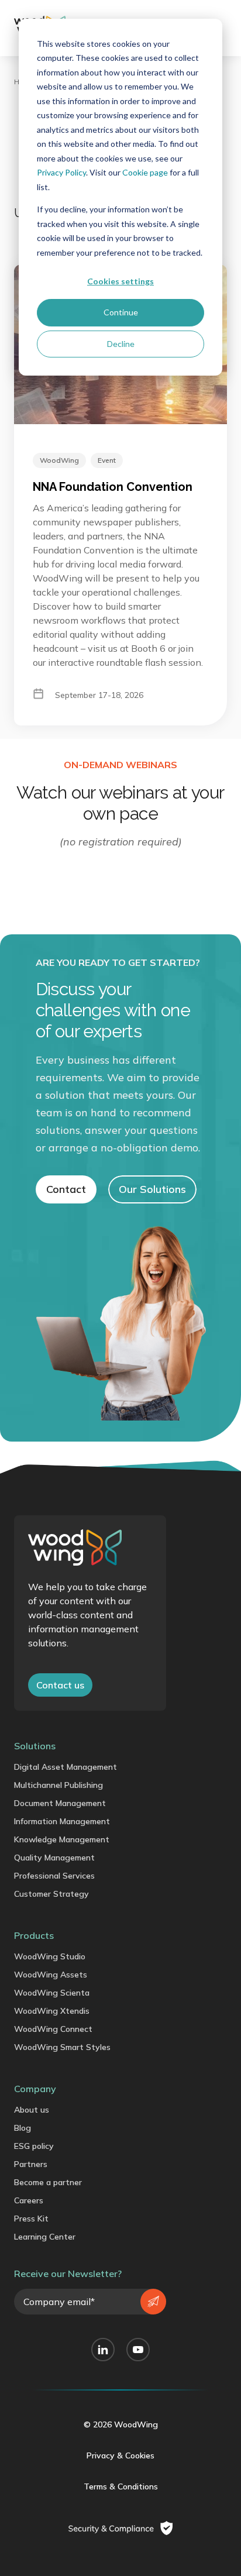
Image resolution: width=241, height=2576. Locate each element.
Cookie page (145, 172)
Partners (31, 2164)
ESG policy (34, 2146)
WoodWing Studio (50, 1956)
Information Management (62, 1821)
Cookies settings (120, 281)
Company (35, 2089)
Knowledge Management (62, 1839)
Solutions (35, 1746)
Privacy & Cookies (120, 2455)
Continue (121, 312)
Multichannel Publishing (58, 1785)
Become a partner (48, 2182)
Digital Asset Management (66, 1767)
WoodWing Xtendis (52, 2011)
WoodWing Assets (51, 1975)
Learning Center (45, 2237)
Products (34, 1935)
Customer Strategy (51, 1894)
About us (32, 2110)
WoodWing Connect (53, 2029)
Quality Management (54, 1858)
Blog (23, 2128)
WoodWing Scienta (52, 1993)
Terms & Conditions (121, 2486)
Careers (29, 2200)
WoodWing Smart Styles (62, 2047)
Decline (121, 344)
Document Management (60, 1803)
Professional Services (54, 1876)
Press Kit (31, 2219)
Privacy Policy (61, 172)
